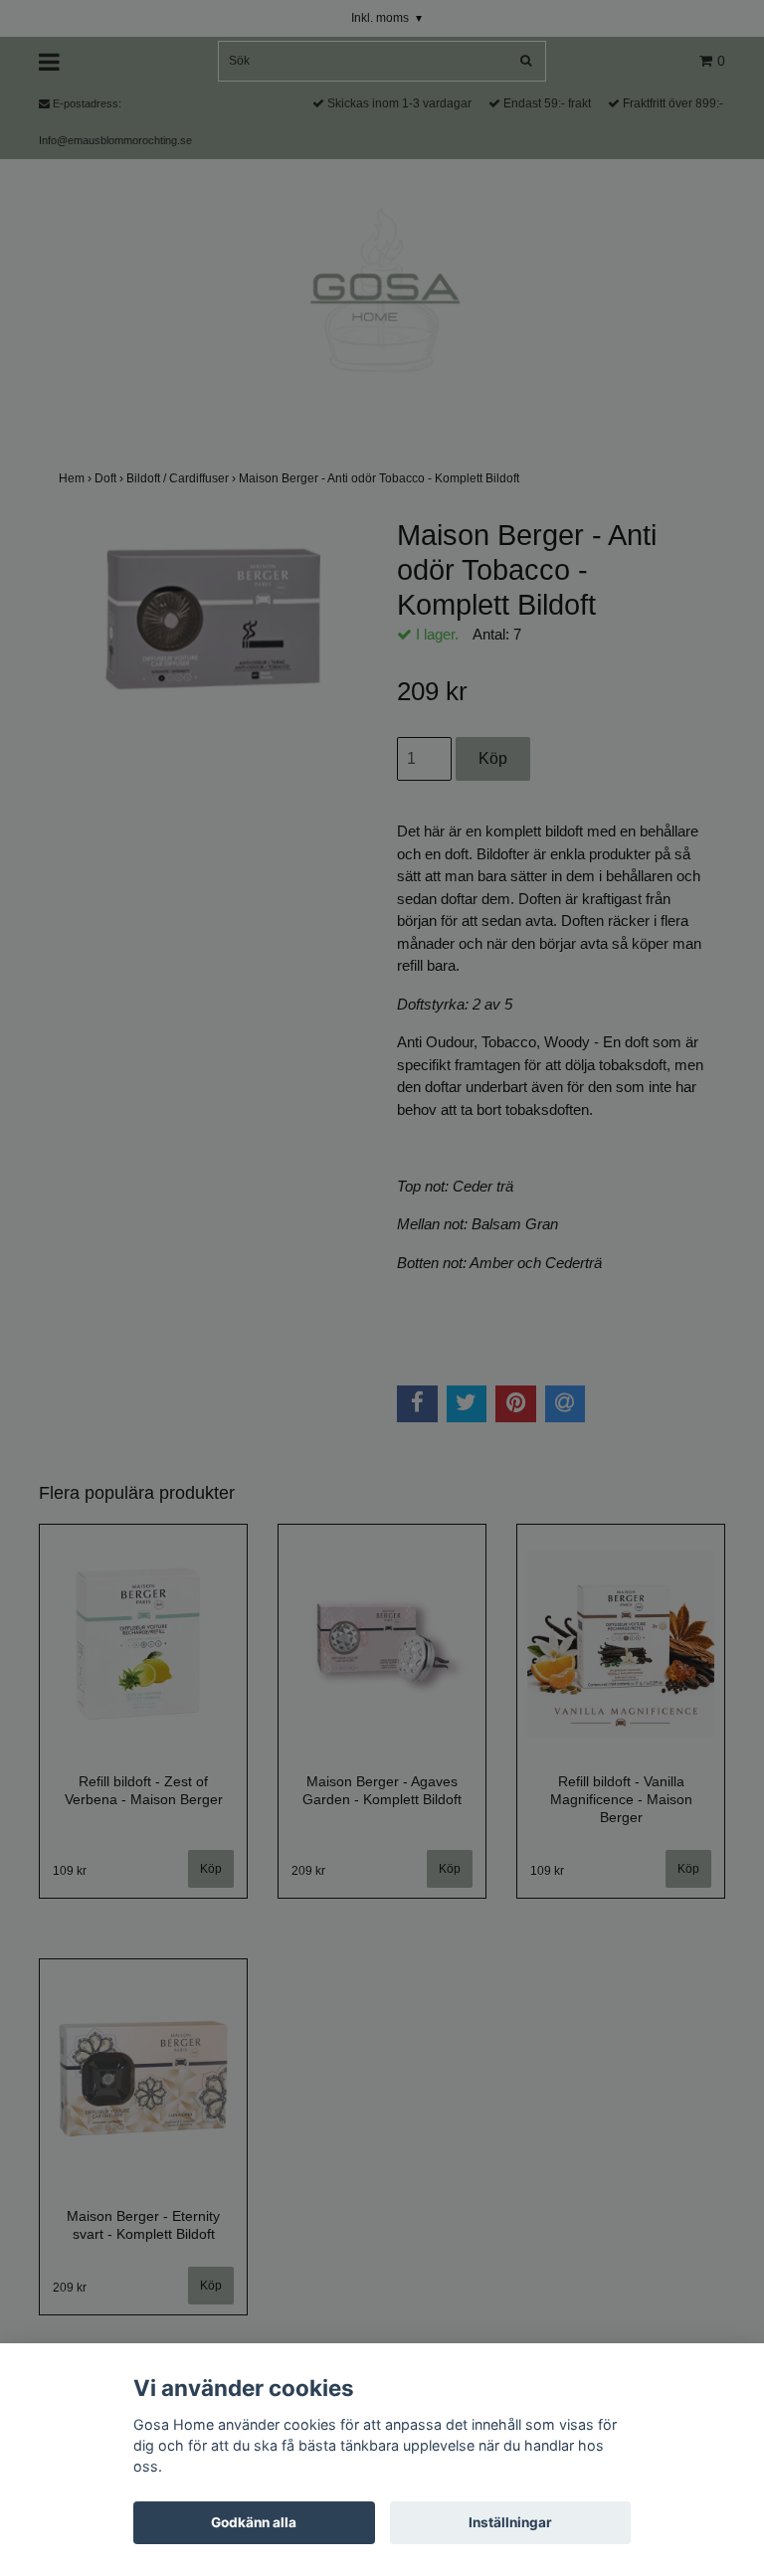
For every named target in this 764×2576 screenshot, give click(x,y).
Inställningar (510, 2522)
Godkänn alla (254, 2522)
